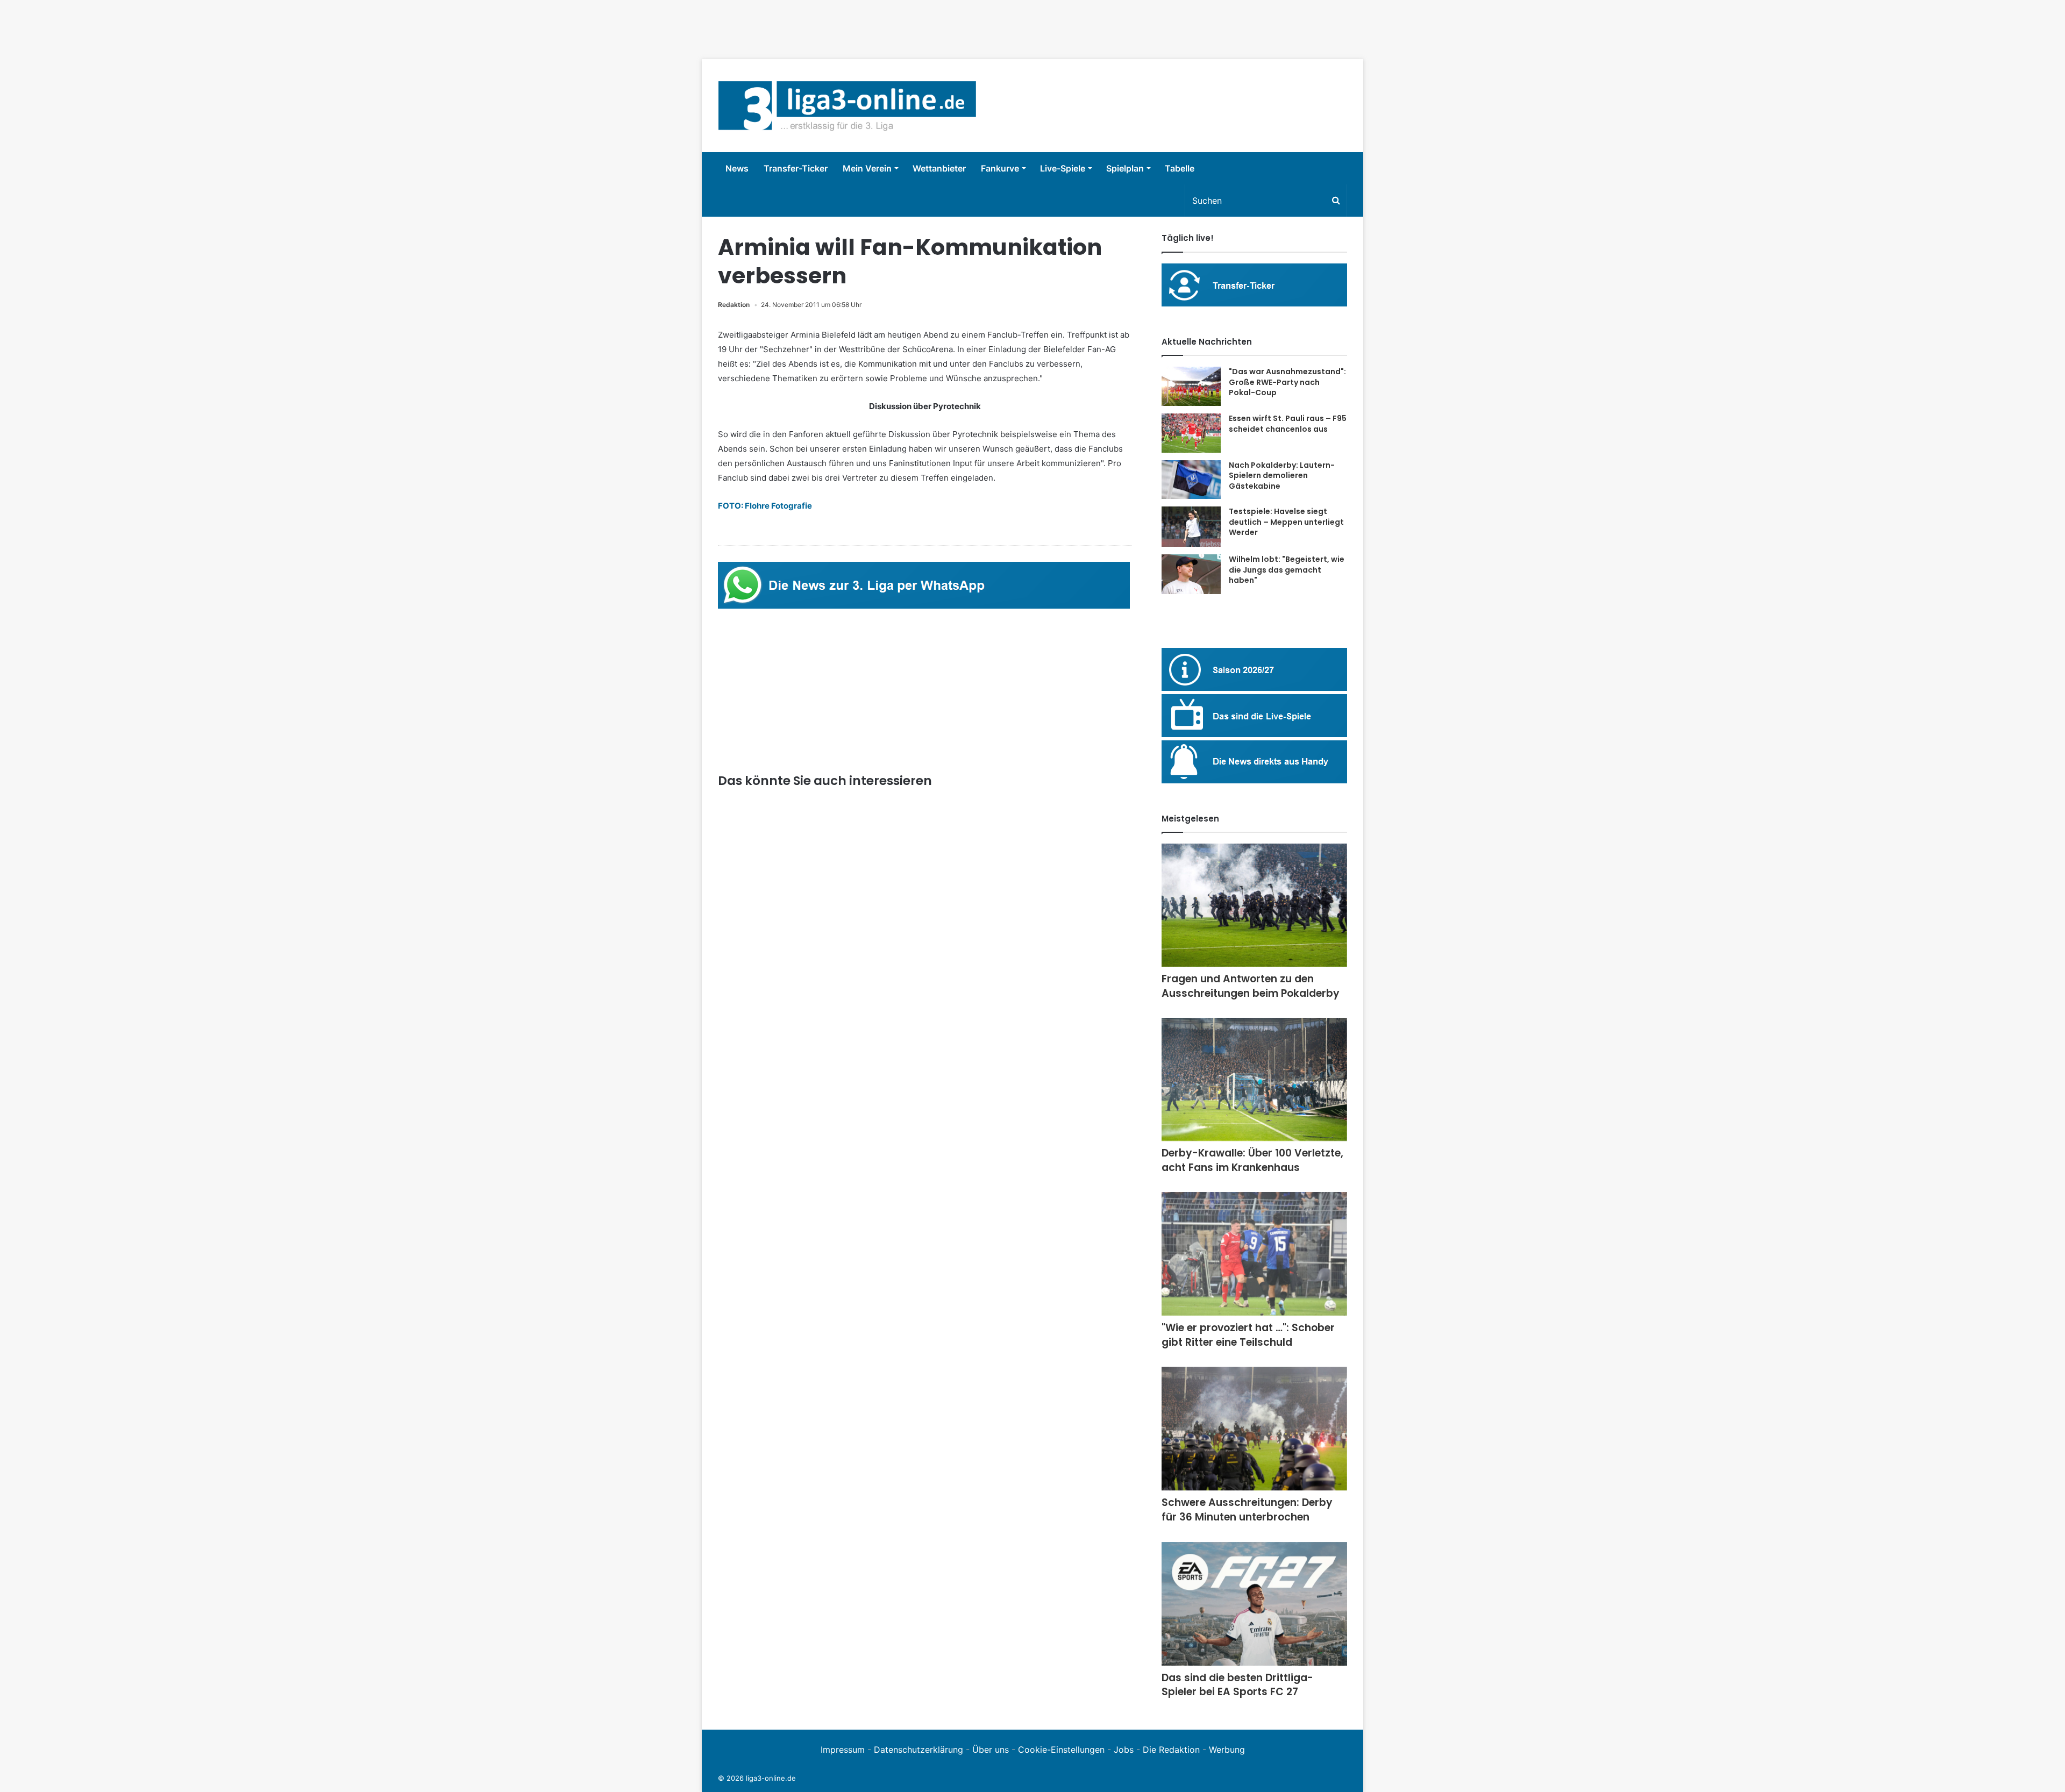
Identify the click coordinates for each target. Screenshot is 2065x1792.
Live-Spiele (1063, 168)
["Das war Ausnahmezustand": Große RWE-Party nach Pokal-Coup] (1191, 386)
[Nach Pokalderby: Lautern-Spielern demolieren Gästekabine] (1191, 480)
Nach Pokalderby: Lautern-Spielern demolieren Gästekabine (1282, 476)
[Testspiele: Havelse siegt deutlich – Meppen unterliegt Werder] (1191, 527)
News (737, 168)
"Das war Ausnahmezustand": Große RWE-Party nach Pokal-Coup (1287, 382)
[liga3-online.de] (847, 106)
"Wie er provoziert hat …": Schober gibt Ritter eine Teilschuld (1248, 1335)
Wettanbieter (939, 168)
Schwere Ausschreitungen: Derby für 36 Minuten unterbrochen (1247, 1510)
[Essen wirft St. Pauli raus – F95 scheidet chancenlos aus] (1191, 433)
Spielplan (1125, 168)
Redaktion (734, 305)
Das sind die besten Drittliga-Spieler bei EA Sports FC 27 (1237, 1685)
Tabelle (1180, 168)
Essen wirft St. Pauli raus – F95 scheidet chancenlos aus (1288, 424)
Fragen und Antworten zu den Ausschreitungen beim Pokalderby (1251, 986)
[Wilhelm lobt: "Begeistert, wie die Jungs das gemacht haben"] (1191, 574)
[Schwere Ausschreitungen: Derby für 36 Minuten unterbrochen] (1254, 1429)
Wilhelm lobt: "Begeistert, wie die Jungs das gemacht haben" (1287, 570)
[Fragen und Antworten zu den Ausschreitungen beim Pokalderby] (1254, 905)
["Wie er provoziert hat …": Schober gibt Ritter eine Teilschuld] (1254, 1254)
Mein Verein (867, 168)
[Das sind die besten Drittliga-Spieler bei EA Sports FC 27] (1254, 1604)
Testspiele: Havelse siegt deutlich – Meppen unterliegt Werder (1286, 522)
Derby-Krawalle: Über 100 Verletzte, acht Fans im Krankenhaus (1252, 1160)
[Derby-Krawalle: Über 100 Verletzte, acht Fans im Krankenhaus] (1254, 1079)
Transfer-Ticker (796, 168)
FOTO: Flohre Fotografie (765, 506)
